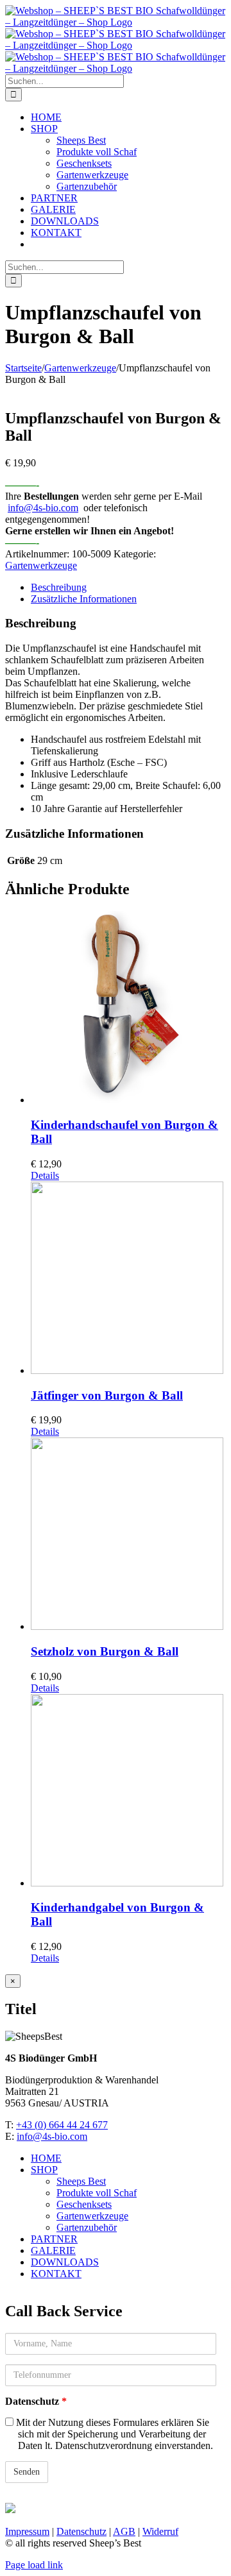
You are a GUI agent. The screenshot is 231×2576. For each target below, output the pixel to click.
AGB (124, 2531)
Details (45, 1175)
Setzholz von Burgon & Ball (105, 1651)
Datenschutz (36, 2401)
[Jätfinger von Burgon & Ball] (128, 1279)
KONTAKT (56, 2274)
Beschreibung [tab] (59, 587)
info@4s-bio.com (43, 508)
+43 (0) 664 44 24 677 (62, 2125)
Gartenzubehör (87, 2227)
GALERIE (53, 2250)
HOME (46, 2158)
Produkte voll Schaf (97, 2193)
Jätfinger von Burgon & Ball (107, 1395)
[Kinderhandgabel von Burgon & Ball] (128, 1792)
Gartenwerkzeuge (41, 565)
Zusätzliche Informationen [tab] (84, 599)
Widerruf (160, 2531)
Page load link (34, 2565)
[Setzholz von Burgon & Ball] (128, 1535)
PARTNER (54, 2239)
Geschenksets (84, 2204)
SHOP (44, 2170)
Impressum (27, 2531)
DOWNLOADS (65, 2262)
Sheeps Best (81, 2181)
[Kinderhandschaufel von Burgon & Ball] (128, 1008)
